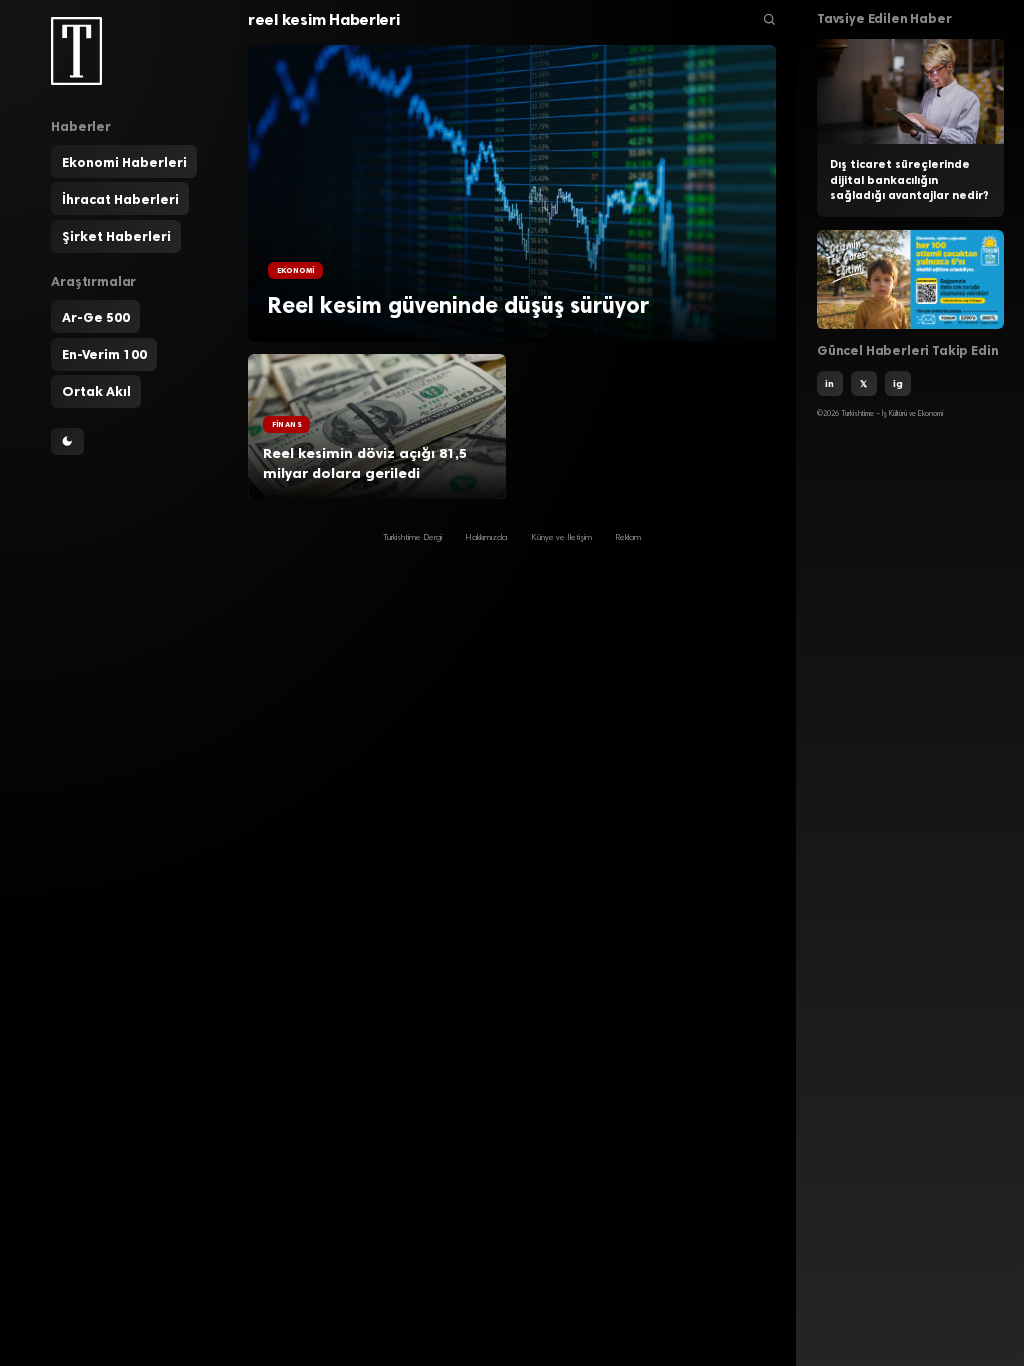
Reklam (628, 538)
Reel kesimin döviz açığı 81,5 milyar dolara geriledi (365, 463)
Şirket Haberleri (116, 236)
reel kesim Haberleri (324, 19)
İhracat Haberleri (120, 199)
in (829, 383)
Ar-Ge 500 (96, 317)
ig (898, 383)
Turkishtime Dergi (412, 538)
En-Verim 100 (104, 354)
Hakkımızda (486, 538)
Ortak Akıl (96, 391)
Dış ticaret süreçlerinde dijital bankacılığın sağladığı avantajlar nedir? (909, 180)
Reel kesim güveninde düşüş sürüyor (458, 305)
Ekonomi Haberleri (124, 162)
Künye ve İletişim (561, 538)
